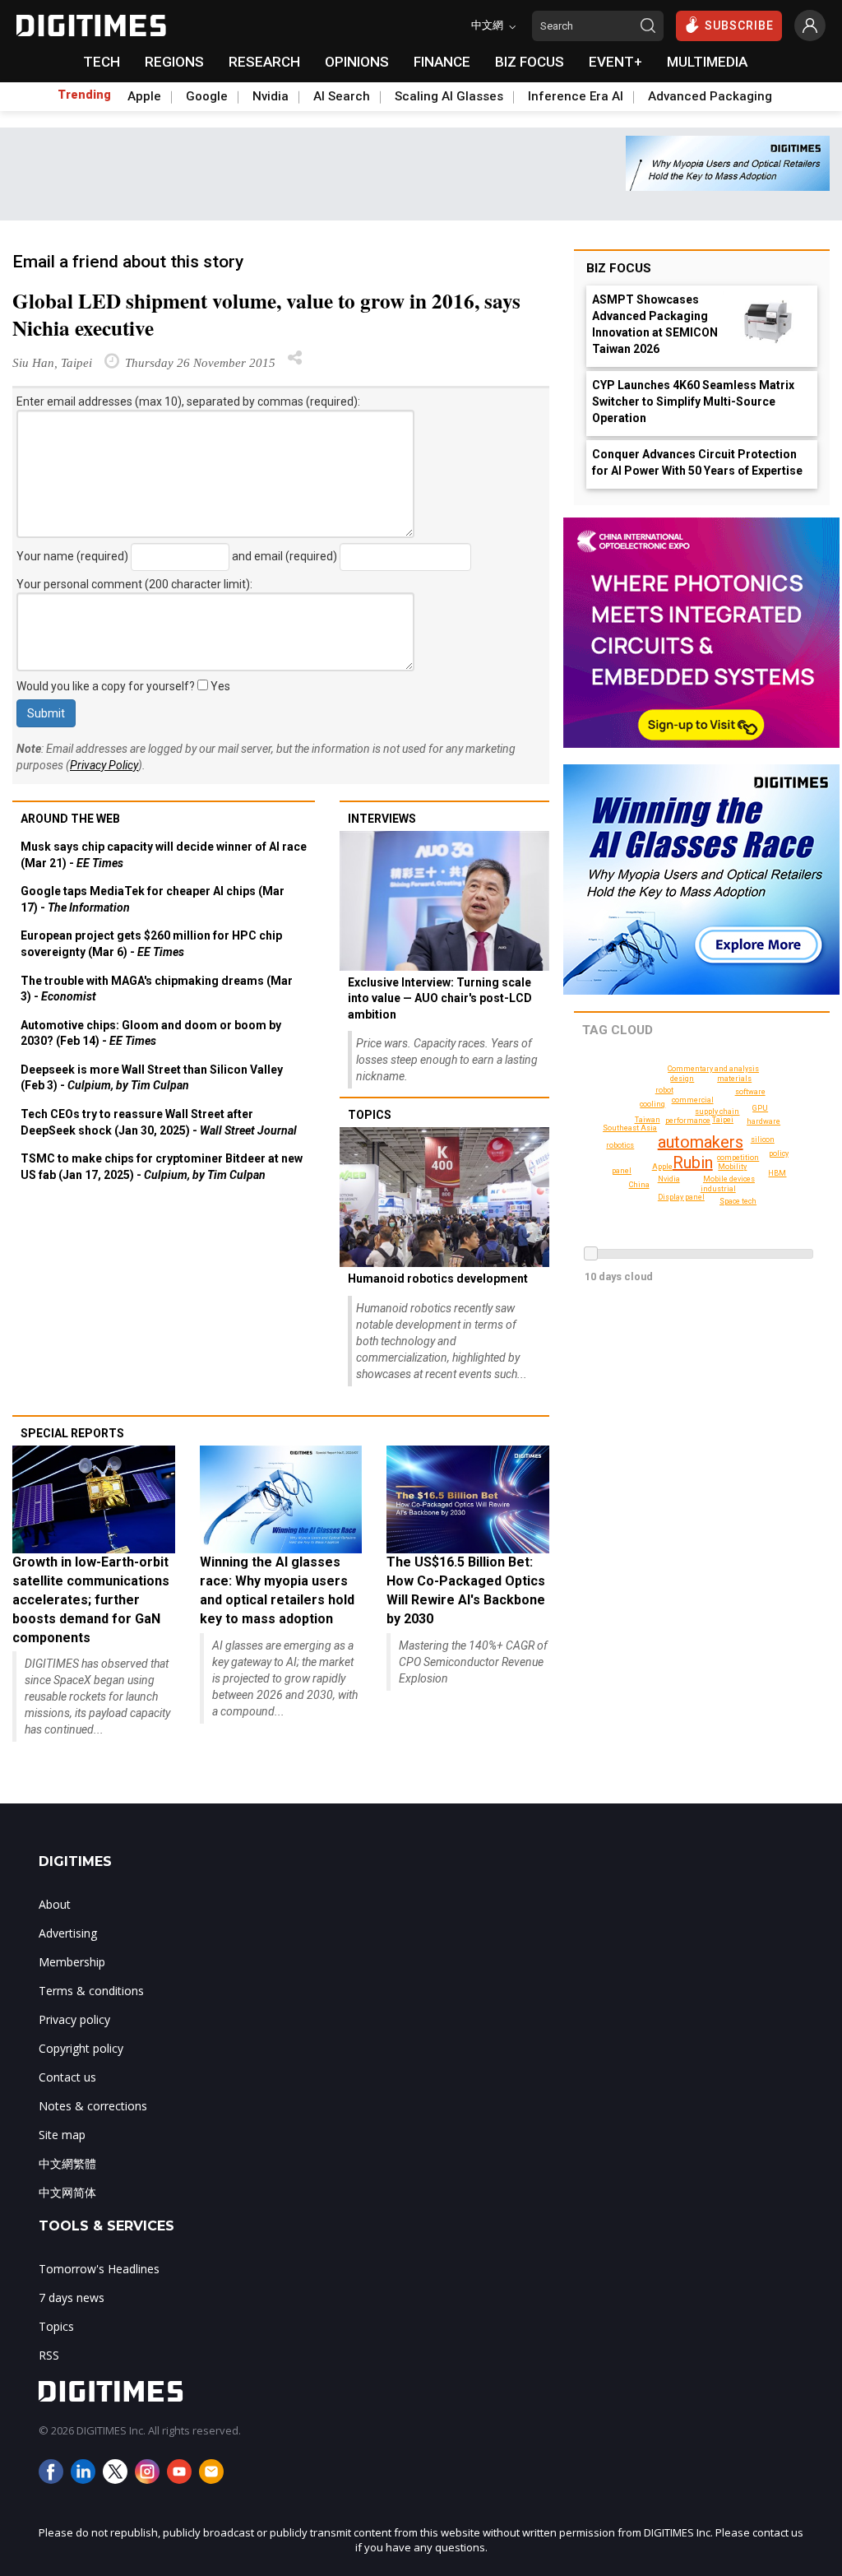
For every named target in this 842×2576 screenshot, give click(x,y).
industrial (718, 1189)
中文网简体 (67, 2192)
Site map (62, 2135)
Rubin (693, 1163)
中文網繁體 (67, 2163)
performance (688, 1121)
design (682, 1079)
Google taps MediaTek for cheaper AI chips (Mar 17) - (153, 899)
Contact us (67, 2077)
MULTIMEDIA (707, 62)
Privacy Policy (104, 765)
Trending (84, 95)
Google (207, 96)
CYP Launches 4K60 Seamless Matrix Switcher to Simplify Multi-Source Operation (693, 401)
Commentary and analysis (713, 1069)
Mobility (732, 1167)
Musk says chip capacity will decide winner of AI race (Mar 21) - (164, 855)
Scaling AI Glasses (449, 96)
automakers (701, 1142)
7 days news (72, 2298)
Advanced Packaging (710, 96)
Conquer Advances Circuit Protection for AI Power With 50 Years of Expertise (697, 462)
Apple (144, 96)
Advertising (68, 1933)
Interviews (382, 819)
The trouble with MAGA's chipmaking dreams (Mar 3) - (157, 989)
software (750, 1092)
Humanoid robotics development (438, 1279)
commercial (693, 1100)
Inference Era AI (576, 96)
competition (738, 1158)
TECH (102, 62)
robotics (620, 1145)
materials (734, 1079)
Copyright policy (81, 2048)
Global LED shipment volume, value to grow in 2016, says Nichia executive (266, 314)
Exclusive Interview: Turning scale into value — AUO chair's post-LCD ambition (440, 998)
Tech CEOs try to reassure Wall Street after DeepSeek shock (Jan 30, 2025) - (159, 1122)
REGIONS (174, 62)
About (55, 1904)
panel (622, 1171)
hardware (763, 1121)
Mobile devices (729, 1179)
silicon (763, 1139)
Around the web (70, 819)
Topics (370, 1115)
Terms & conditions (91, 1991)
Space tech (738, 1201)
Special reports (72, 1433)
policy (779, 1153)
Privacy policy (74, 2019)
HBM (777, 1173)
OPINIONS (357, 62)
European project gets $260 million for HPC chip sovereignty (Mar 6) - (151, 944)
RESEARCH (264, 62)
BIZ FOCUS (530, 62)
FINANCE (442, 62)
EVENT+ (615, 62)
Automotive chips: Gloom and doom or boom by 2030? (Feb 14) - (151, 1033)
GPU (760, 1108)
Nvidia (271, 96)
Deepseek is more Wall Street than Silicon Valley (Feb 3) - (152, 1078)
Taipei (723, 1120)
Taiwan (648, 1120)
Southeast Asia (630, 1128)
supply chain (717, 1112)
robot (664, 1090)
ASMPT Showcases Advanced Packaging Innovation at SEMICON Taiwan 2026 (655, 324)
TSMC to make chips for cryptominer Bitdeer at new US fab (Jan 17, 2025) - (162, 1167)
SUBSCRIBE (739, 26)
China (639, 1185)
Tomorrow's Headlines (99, 2269)
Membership (72, 1962)
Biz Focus (619, 268)
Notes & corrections (93, 2106)
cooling (652, 1104)
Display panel (681, 1197)
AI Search (342, 96)
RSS (49, 2355)
